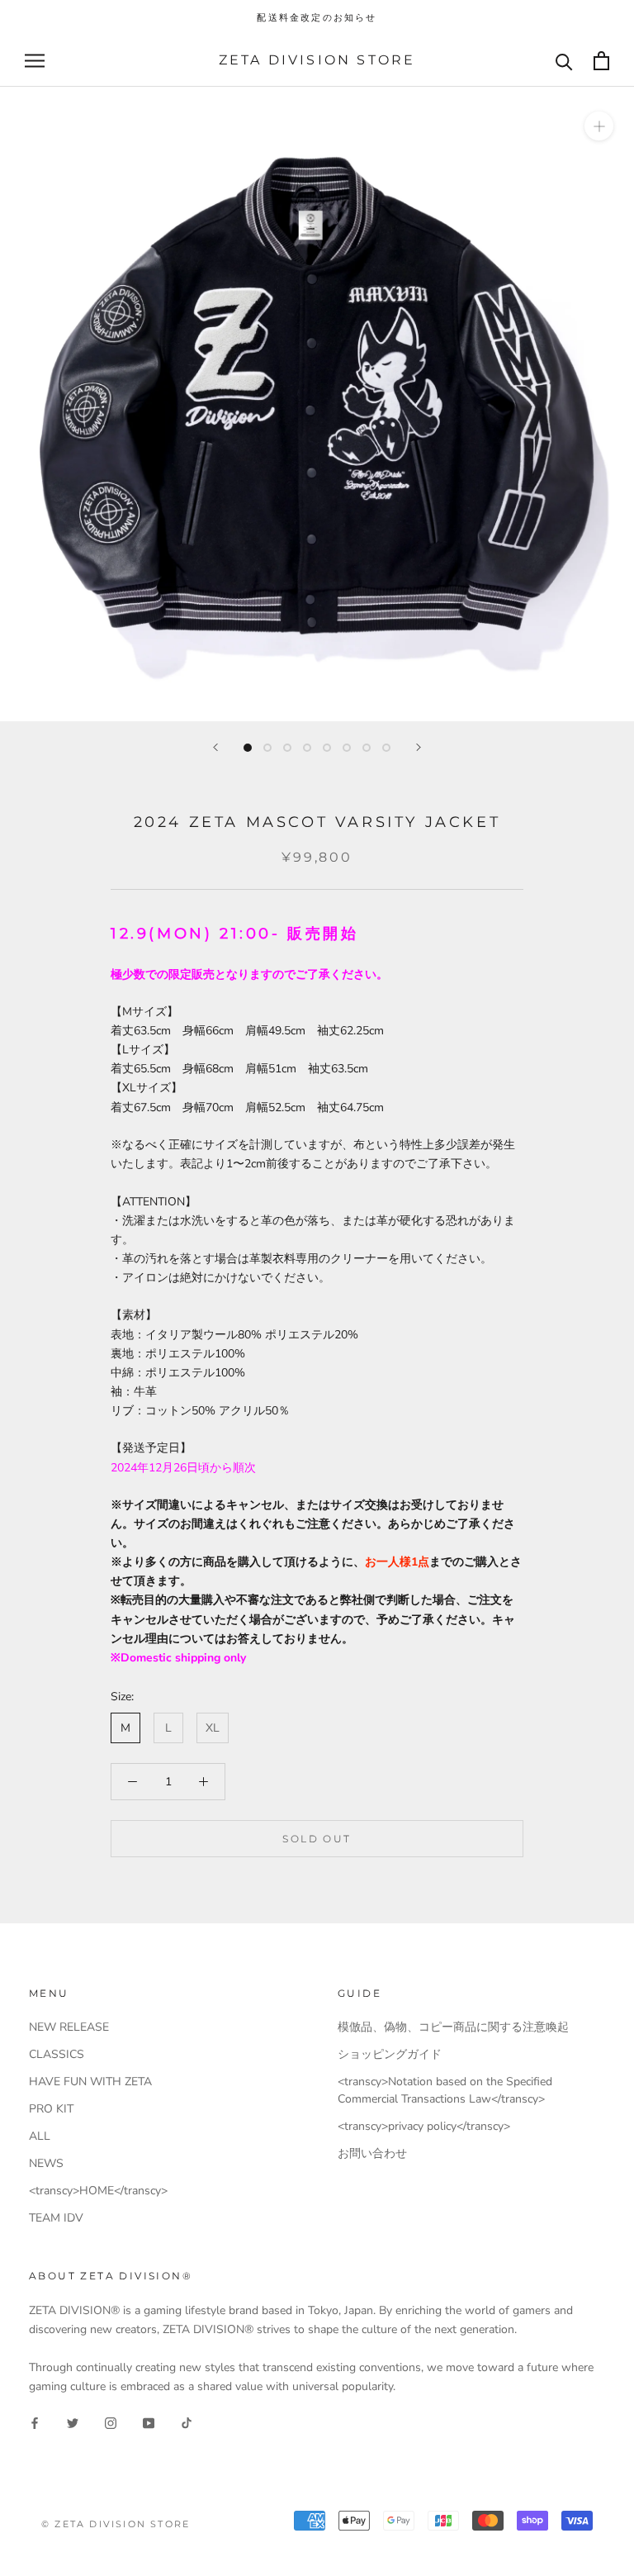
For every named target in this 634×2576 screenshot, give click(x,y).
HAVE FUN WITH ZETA (90, 2082)
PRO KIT (51, 2109)
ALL (40, 2136)
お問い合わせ (372, 2153)
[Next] (419, 747)
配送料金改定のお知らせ (317, 17)
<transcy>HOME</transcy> (98, 2191)
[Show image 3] (287, 748)
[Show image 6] (347, 748)
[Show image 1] (248, 748)
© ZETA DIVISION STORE (116, 2524)
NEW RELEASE (69, 2027)
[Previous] (215, 747)
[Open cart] (601, 61)
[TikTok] (187, 2422)
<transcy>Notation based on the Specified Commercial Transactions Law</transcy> (445, 2090)
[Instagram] (111, 2422)
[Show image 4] (307, 748)
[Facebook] (35, 2422)
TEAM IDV (56, 2218)
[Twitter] (73, 2422)
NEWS (46, 2163)
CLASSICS (57, 2054)
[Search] (564, 61)
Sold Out (317, 1839)
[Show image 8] (386, 748)
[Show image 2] (267, 748)
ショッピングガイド (390, 2054)
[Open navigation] (35, 61)
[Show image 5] (327, 748)
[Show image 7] (367, 748)
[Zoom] (599, 126)
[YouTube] (149, 2422)
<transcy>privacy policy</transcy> (424, 2126)
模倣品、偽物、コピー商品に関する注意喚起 (453, 2027)
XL (213, 1728)
